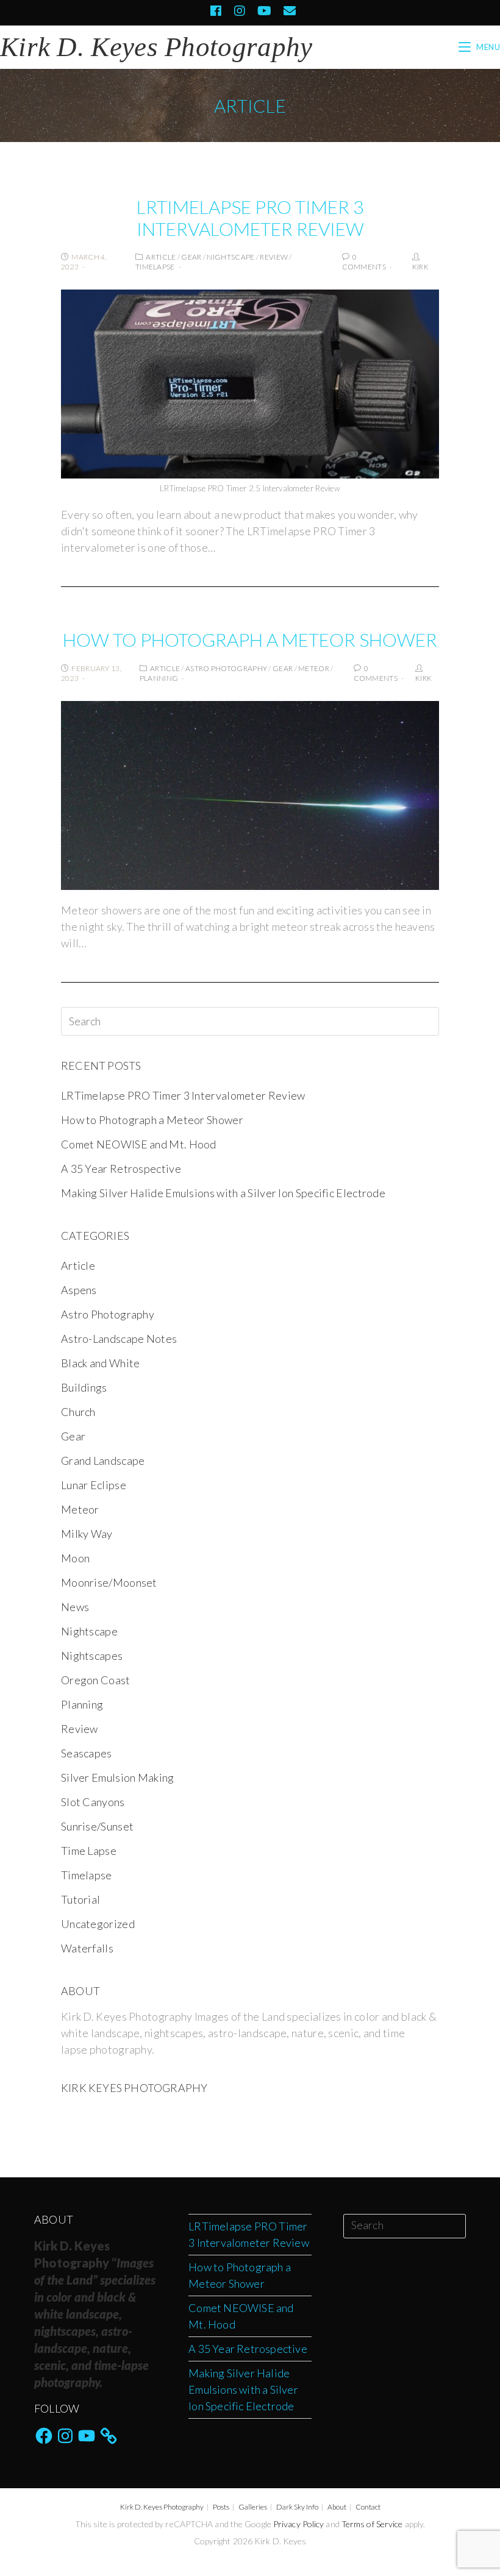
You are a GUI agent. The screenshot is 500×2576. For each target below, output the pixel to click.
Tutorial (80, 1899)
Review (274, 257)
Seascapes (87, 1753)
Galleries (253, 2507)
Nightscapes (92, 1656)
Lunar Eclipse (94, 1485)
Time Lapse (89, 1851)
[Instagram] (240, 11)
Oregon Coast (96, 1680)
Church (78, 1412)
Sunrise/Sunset (97, 1826)
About (337, 2507)
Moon (75, 1558)
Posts (221, 2507)
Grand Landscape (103, 1461)
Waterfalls (87, 1948)
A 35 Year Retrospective (121, 1169)
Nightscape (230, 257)
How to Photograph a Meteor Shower (250, 639)
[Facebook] (216, 11)
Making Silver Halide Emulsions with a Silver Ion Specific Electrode (223, 1193)
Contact (368, 2507)
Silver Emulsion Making (118, 1777)
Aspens (79, 1290)
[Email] (287, 11)
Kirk (420, 267)
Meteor (314, 668)
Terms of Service (372, 2524)
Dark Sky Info (297, 2507)
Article (161, 257)
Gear (191, 257)
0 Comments (364, 262)
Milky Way (87, 1534)
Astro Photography (226, 668)
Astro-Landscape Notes (119, 1339)
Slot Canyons (93, 1802)
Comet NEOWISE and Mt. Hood (139, 1144)
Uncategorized (98, 1924)
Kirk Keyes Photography (134, 2088)
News (75, 1607)
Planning (159, 678)
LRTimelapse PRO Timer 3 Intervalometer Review (250, 218)
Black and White (101, 1363)
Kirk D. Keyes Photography (162, 2507)
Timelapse (155, 267)
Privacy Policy (298, 2524)
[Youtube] (264, 11)
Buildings (84, 1387)
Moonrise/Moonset (109, 1582)
